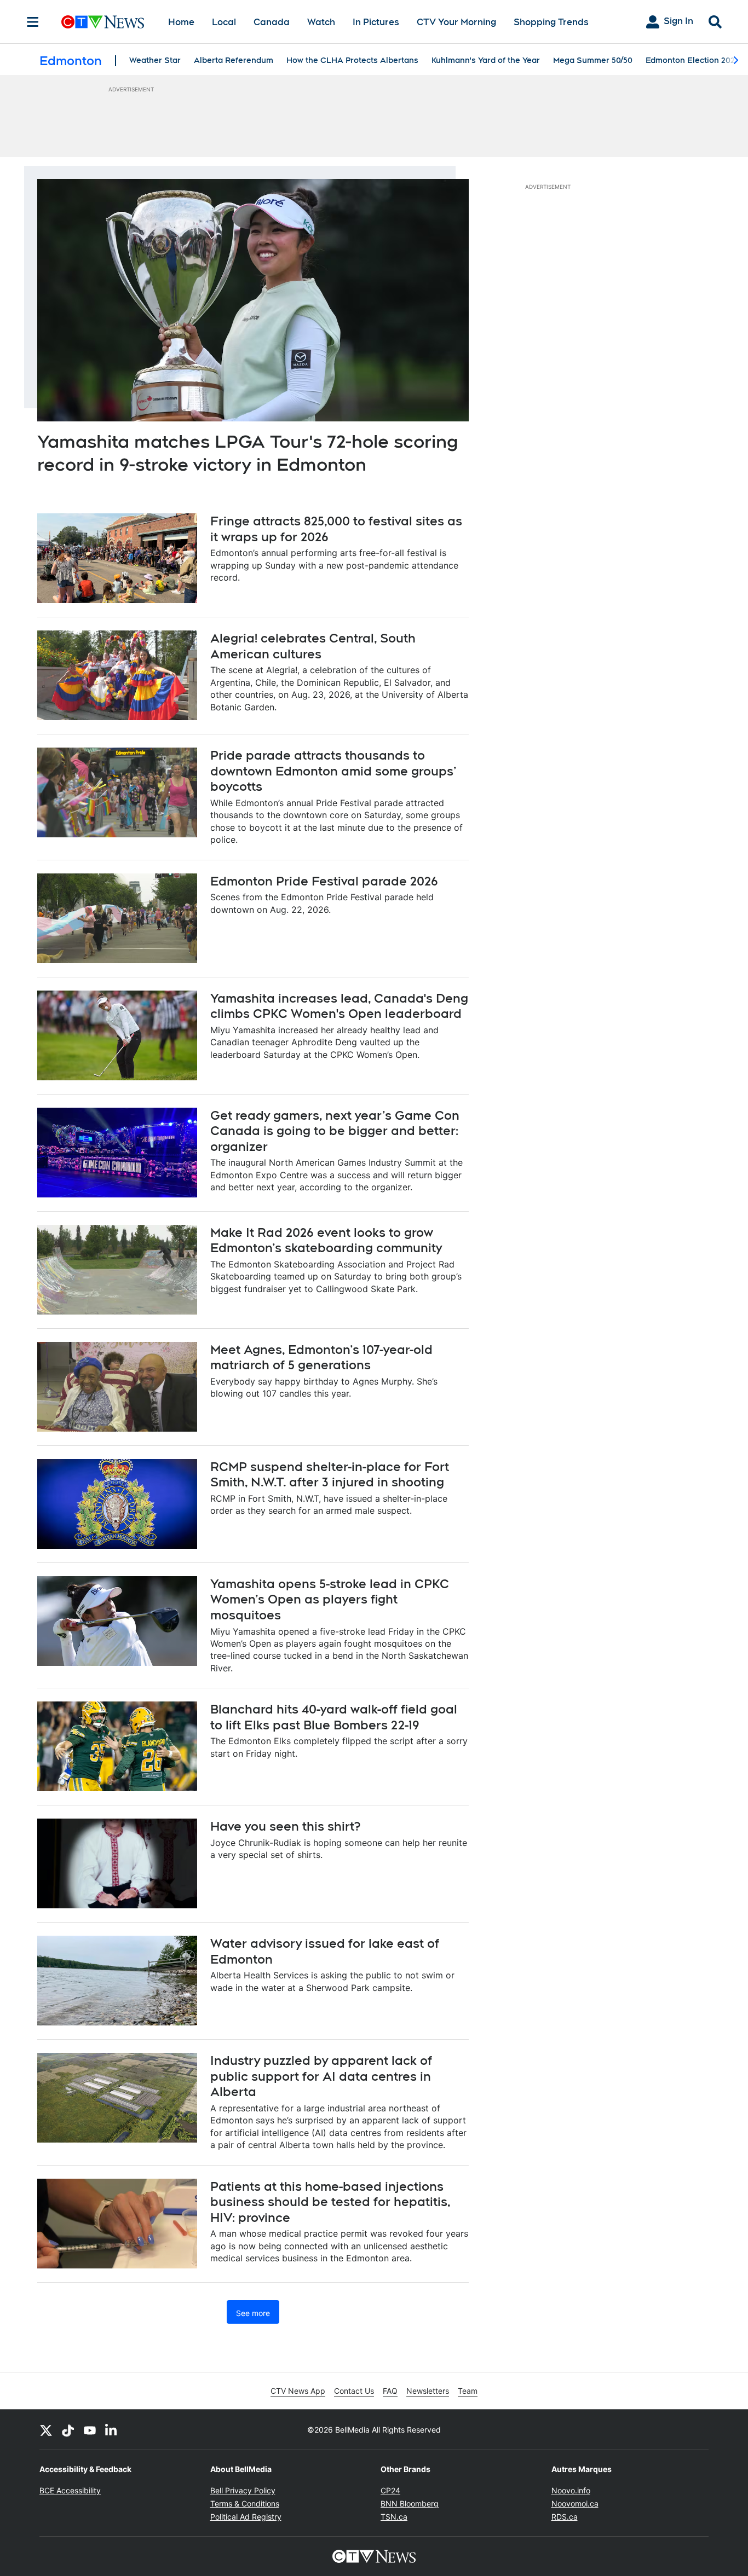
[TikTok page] (68, 2430)
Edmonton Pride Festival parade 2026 (324, 881)
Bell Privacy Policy (243, 2490)
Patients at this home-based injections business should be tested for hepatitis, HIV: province (330, 2202)
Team (468, 2391)
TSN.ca (394, 2517)
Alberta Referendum (234, 60)
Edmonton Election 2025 (692, 60)
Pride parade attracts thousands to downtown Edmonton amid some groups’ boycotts (333, 771)
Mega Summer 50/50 (593, 60)
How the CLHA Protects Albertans (352, 60)
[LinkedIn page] (112, 2430)
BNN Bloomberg (410, 2503)
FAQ (390, 2391)
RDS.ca (565, 2517)
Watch (321, 22)
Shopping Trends (551, 22)
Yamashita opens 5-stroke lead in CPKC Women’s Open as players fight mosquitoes (330, 1599)
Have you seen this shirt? (285, 1826)
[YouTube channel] (90, 2430)
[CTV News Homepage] (103, 22)
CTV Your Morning (456, 22)
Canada (272, 22)
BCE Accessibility (70, 2490)
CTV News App (298, 2391)
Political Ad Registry (246, 2517)
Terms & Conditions (245, 2503)
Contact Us (354, 2391)
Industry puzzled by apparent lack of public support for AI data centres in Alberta (321, 2076)
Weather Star (155, 60)
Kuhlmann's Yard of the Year (486, 60)
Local (224, 22)
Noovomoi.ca (575, 2503)
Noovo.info (571, 2490)
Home (181, 22)
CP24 (390, 2490)
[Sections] (33, 22)
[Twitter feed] (46, 2430)
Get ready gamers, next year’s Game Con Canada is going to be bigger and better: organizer (335, 1131)
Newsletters (428, 2391)
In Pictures (376, 22)
